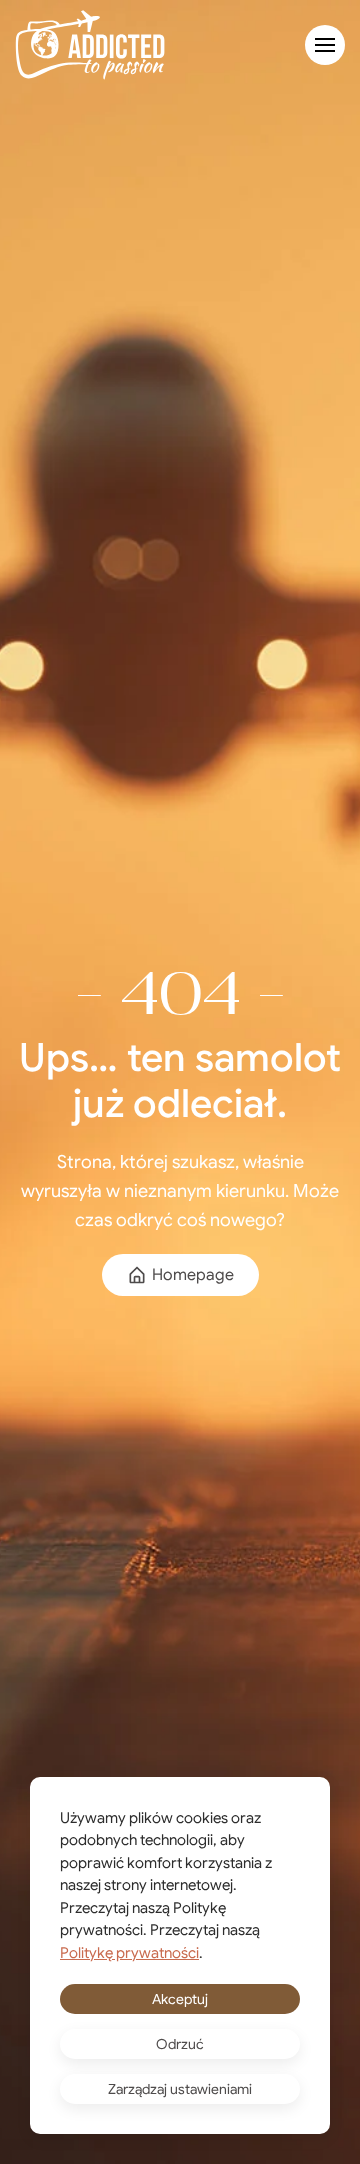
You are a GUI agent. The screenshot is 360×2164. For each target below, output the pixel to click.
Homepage (193, 1275)
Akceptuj (180, 1999)
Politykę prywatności (129, 1953)
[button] (325, 45)
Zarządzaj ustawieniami (180, 2089)
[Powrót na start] (90, 45)
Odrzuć (180, 2044)
